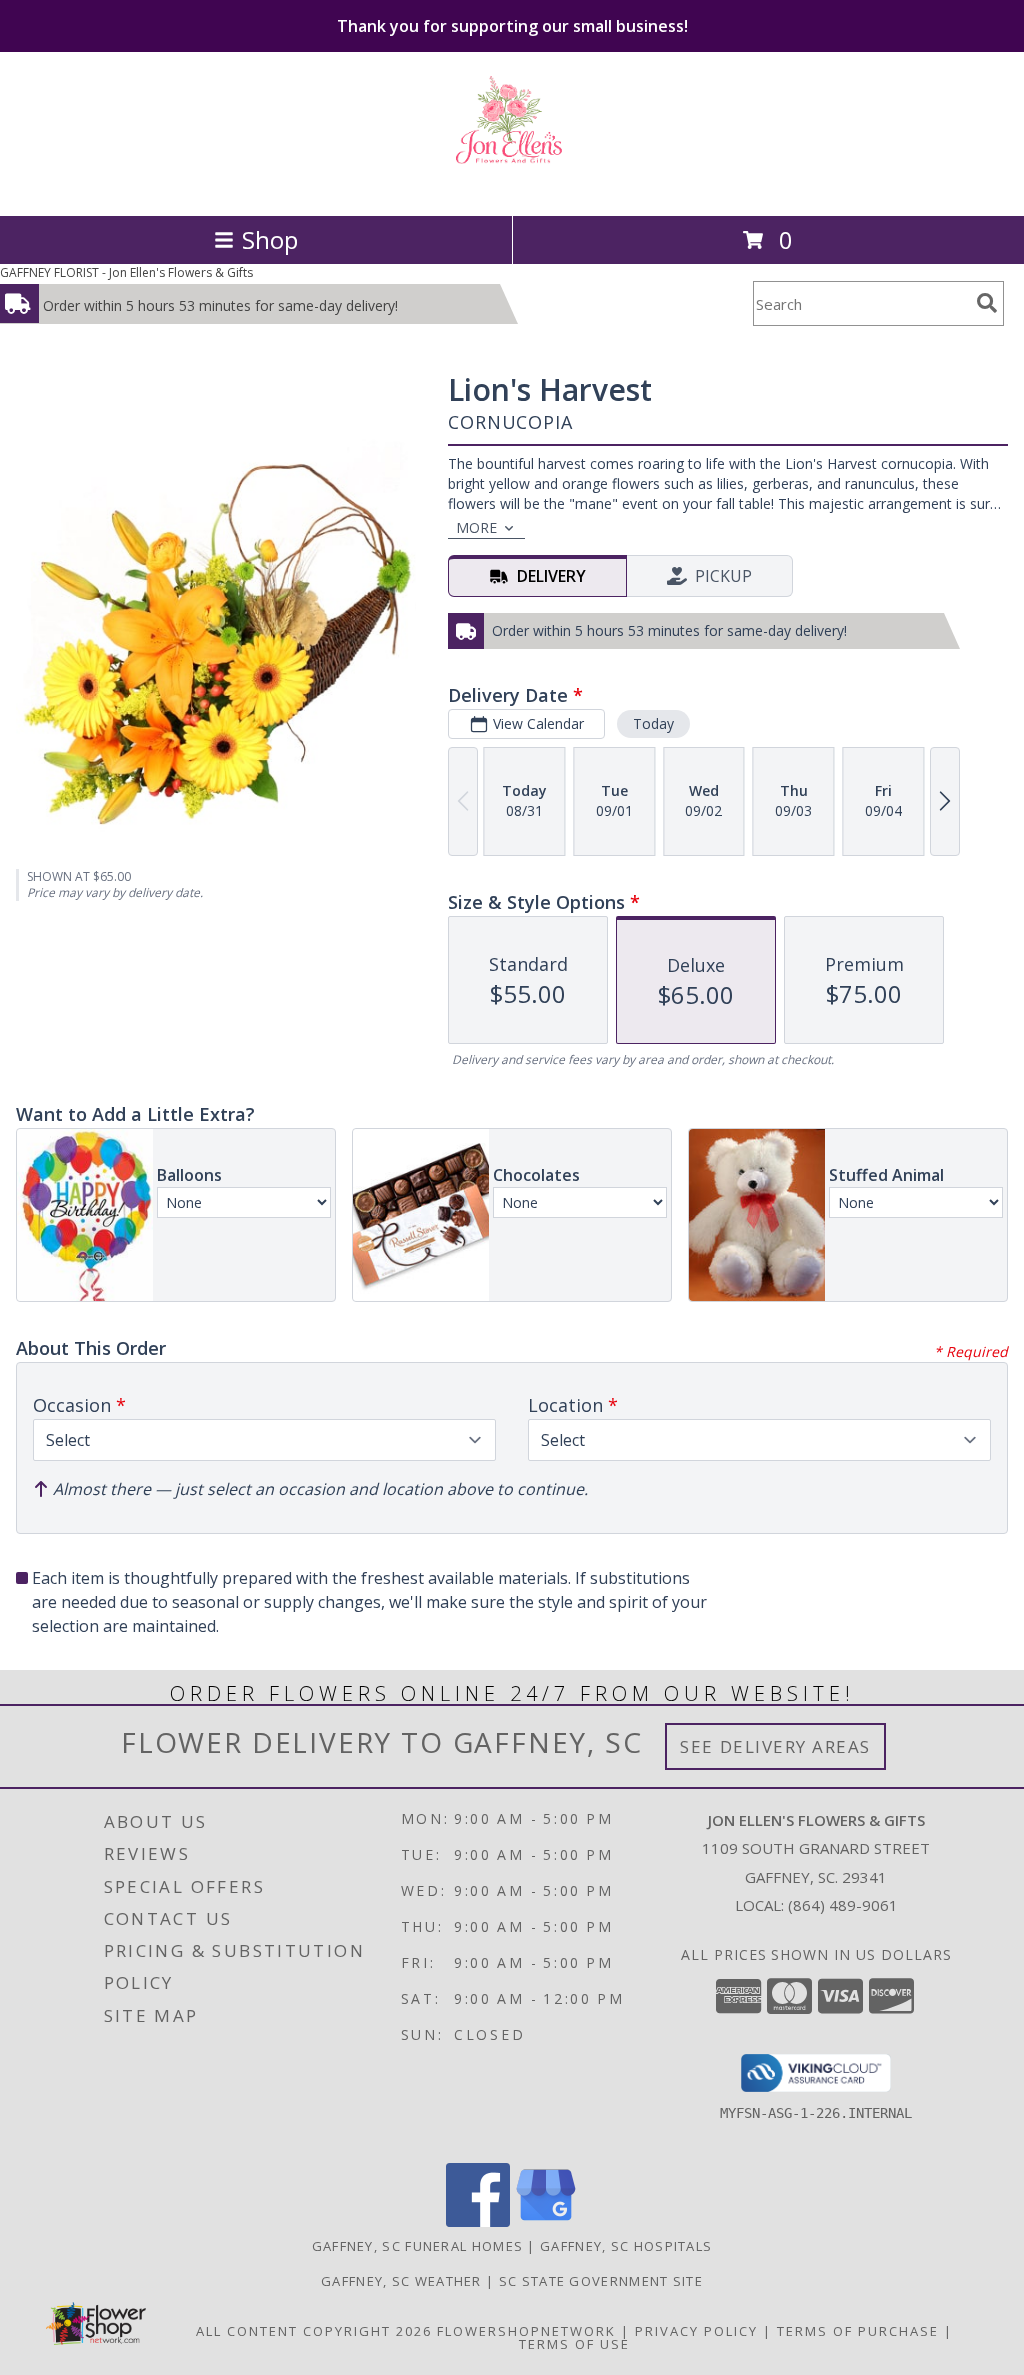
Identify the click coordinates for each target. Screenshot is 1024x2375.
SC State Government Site (601, 2281)
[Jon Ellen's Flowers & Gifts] (512, 186)
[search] (987, 303)
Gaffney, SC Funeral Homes (418, 2246)
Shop (270, 239)
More (476, 527)
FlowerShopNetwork (526, 2331)
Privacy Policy (696, 2331)
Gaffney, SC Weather (401, 2281)
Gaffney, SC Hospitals (626, 2246)
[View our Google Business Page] (546, 2221)
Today (653, 723)
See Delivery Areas (775, 1746)
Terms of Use (574, 2344)
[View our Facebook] (478, 2221)
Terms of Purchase (858, 2331)
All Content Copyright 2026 (314, 2331)
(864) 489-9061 (843, 1905)
